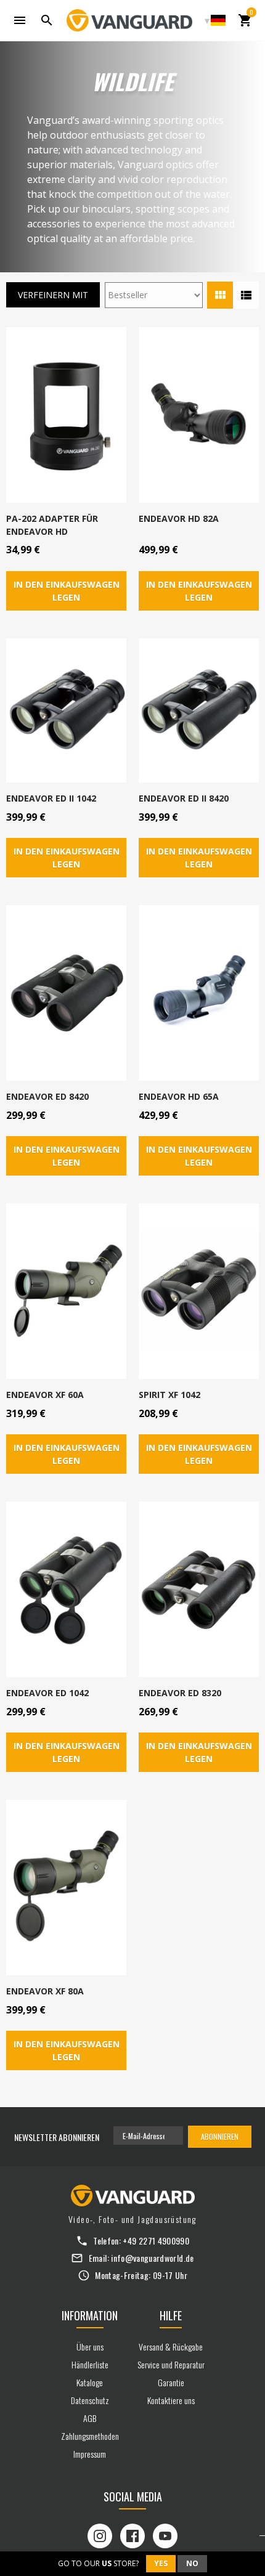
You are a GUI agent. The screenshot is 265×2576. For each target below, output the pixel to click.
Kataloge (90, 2382)
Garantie (171, 2382)
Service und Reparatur (171, 2364)
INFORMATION (90, 2315)
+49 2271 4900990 (156, 2241)
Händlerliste (90, 2364)
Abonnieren (220, 2136)
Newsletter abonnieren (57, 2137)
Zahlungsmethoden (90, 2436)
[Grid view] (220, 295)
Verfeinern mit (53, 295)
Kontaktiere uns (171, 2400)
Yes (161, 2563)
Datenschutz (90, 2400)
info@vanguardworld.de (152, 2258)
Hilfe (171, 2315)
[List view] (246, 295)
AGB (90, 2418)
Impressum (90, 2454)
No (192, 2563)
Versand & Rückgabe (171, 2346)
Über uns (90, 2346)
